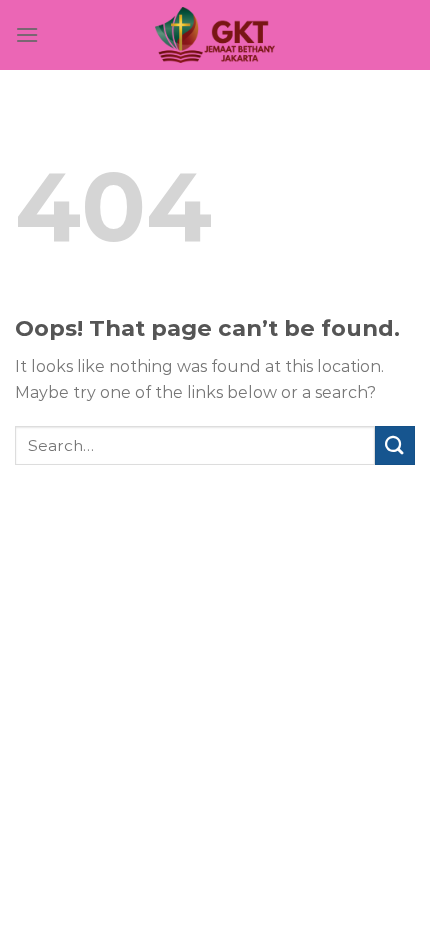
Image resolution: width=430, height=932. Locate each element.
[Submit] (395, 445)
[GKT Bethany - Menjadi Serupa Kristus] (215, 35)
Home (125, 542)
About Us (195, 542)
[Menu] (27, 34)
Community (284, 542)
